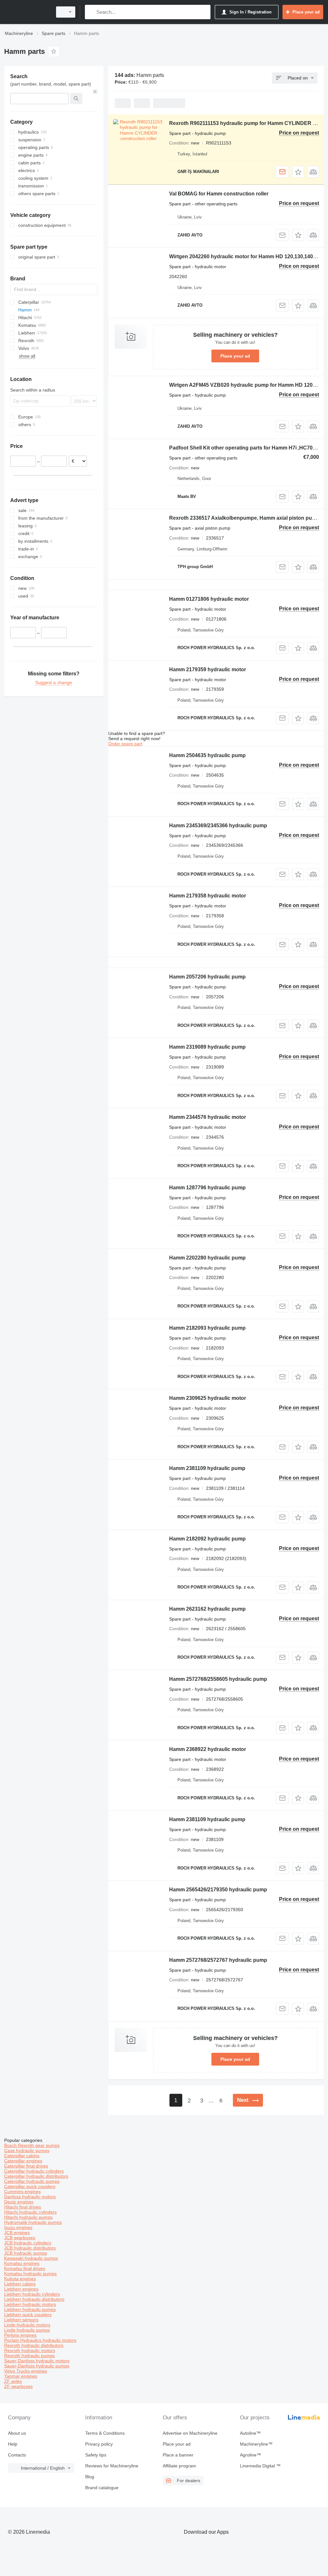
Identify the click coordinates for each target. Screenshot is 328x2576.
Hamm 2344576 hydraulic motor (208, 1117)
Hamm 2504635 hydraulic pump (207, 755)
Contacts (17, 2455)
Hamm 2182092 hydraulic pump (207, 1539)
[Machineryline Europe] (27, 12)
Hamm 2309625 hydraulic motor (208, 1398)
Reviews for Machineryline (112, 2466)
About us (17, 2433)
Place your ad (235, 356)
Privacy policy (99, 2444)
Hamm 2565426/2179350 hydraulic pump (218, 1890)
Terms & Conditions (105, 2433)
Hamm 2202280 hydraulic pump (207, 1258)
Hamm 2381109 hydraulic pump (207, 1468)
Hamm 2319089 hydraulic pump (207, 1047)
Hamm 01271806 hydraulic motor (209, 599)
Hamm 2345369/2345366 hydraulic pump (218, 826)
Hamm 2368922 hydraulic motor (208, 1749)
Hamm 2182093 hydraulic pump (207, 1328)
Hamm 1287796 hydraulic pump (207, 1188)
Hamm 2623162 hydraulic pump (207, 1609)
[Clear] (95, 92)
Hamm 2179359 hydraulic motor (208, 669)
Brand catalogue (102, 2488)
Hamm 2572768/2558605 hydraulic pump (218, 1679)
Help (13, 2444)
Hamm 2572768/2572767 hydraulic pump (218, 1960)
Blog (90, 2477)
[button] (298, 172)
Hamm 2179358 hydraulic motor (208, 896)
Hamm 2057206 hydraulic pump (207, 977)
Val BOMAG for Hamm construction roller (219, 194)
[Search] (91, 12)
